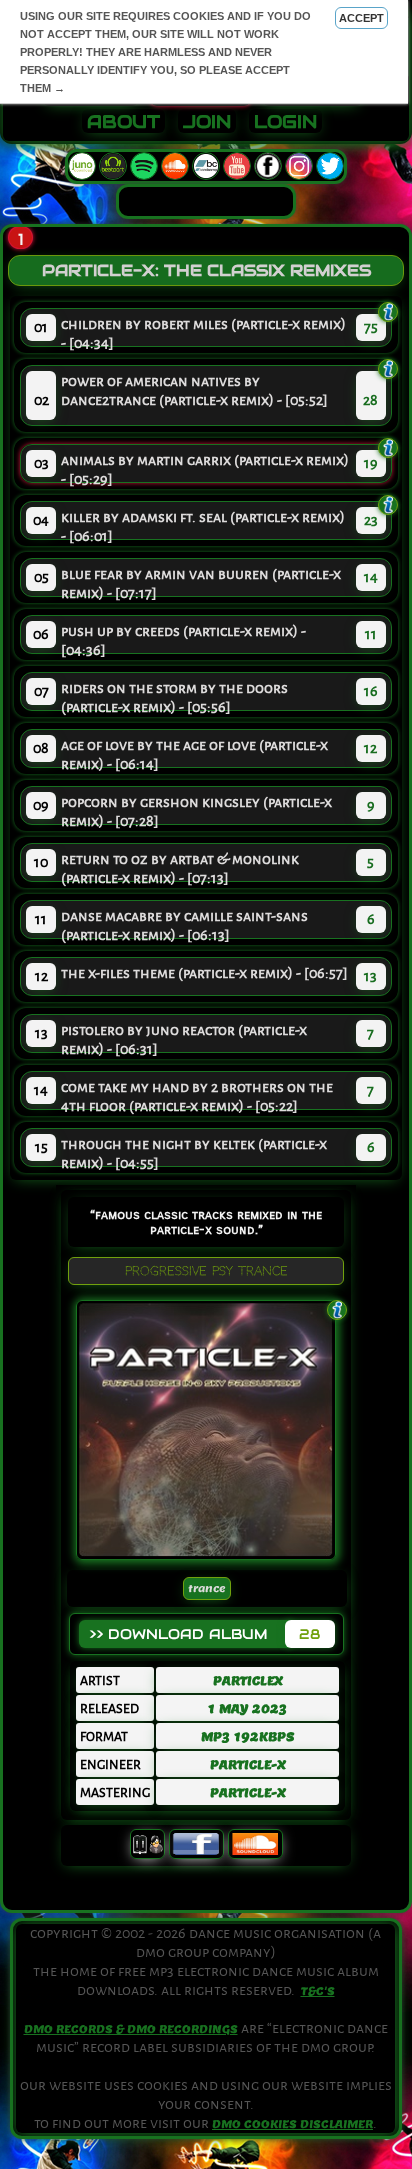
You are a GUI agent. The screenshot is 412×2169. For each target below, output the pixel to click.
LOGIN (285, 122)
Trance (207, 1588)
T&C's (318, 1991)
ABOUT (123, 122)
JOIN (207, 122)
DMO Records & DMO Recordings (131, 2029)
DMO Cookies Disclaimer (292, 2124)
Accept (361, 18)
